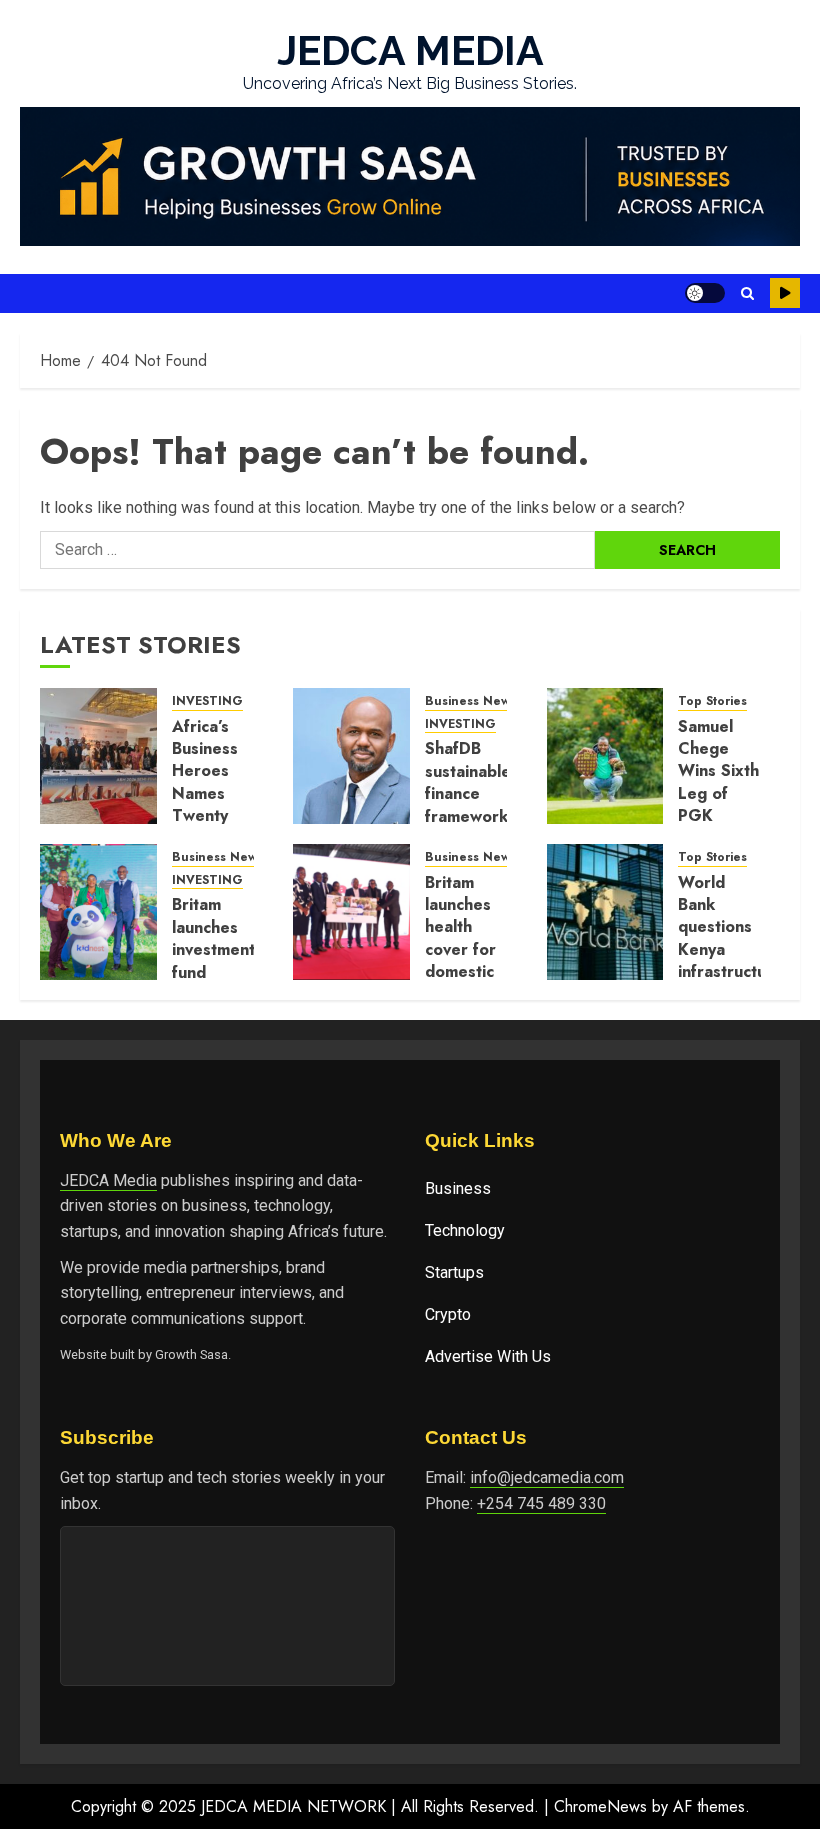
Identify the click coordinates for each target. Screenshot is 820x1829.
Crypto (448, 1314)
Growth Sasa (191, 1354)
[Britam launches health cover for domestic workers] (351, 912)
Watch (785, 293)
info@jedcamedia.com (547, 1477)
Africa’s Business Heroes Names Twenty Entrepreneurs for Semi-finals (228, 805)
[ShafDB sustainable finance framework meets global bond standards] (351, 756)
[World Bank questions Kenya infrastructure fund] (605, 912)
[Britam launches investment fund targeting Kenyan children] (98, 912)
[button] (747, 293)
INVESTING (207, 701)
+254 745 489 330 (541, 1503)
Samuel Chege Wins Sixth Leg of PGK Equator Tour (718, 793)
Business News (470, 701)
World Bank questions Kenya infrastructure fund (730, 938)
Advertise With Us (488, 1356)
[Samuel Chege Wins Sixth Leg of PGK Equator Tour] (605, 756)
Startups (454, 1272)
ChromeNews (600, 1806)
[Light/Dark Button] (705, 293)
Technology (465, 1230)
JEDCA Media (108, 1180)
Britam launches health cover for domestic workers (460, 938)
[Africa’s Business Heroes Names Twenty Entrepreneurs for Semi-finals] (98, 756)
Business (458, 1188)
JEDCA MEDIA (410, 50)
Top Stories (712, 701)
